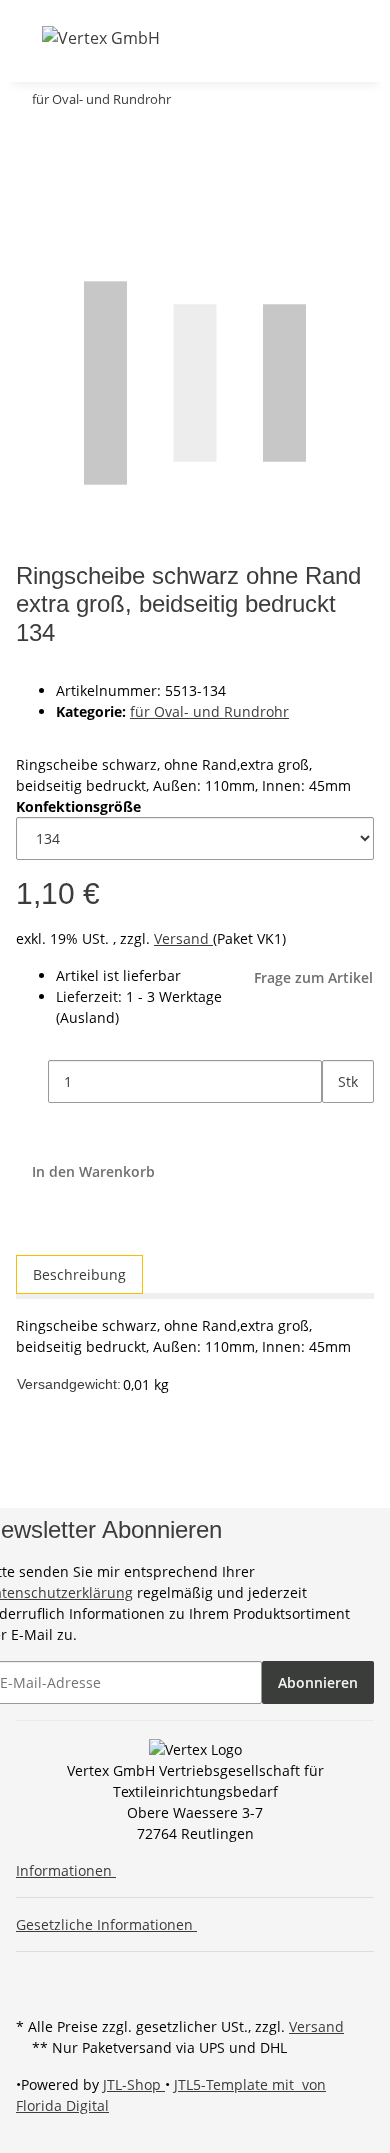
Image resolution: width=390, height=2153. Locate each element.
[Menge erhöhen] (338, 1124)
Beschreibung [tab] (79, 1274)
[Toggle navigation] (29, 37)
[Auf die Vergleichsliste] (32, 182)
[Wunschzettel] (259, 37)
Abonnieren (318, 1682)
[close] (32, 139)
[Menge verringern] (32, 1081)
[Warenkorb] (283, 37)
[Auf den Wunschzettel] (68, 182)
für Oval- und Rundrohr (209, 711)
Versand (183, 938)
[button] (207, 37)
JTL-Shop (134, 2084)
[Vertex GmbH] (101, 37)
